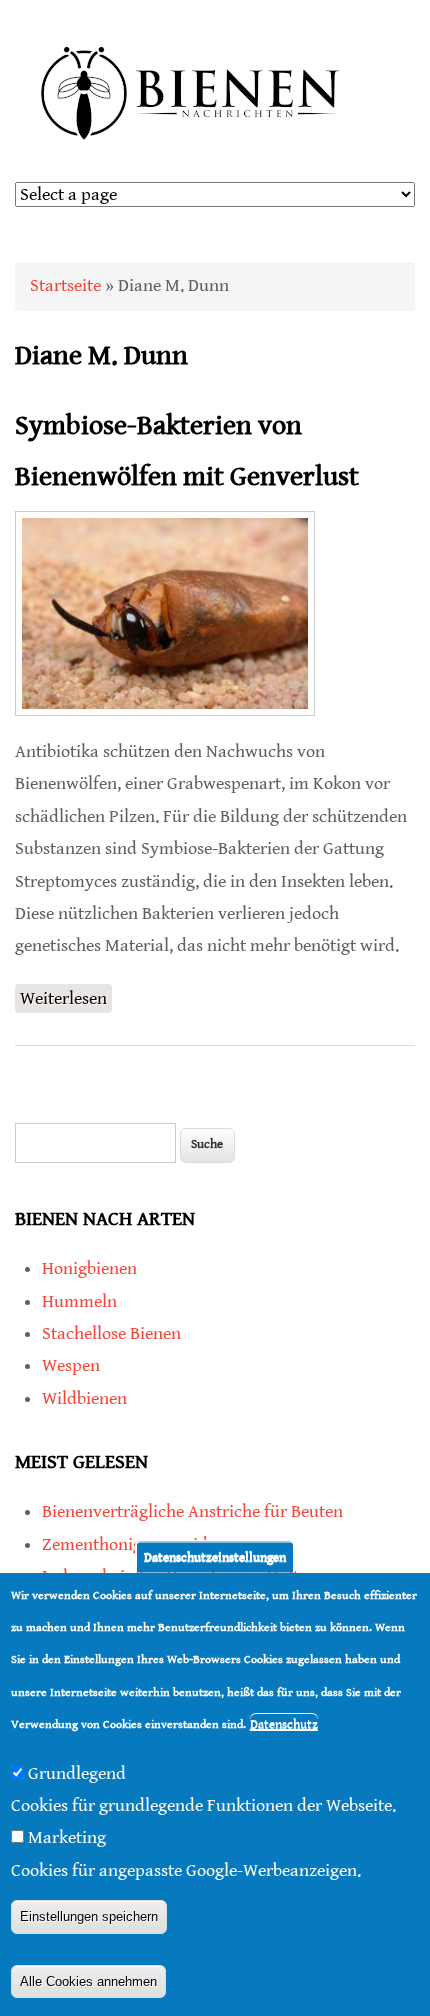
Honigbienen (89, 1268)
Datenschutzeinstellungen (215, 1556)
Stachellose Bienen (111, 1333)
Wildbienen (84, 1398)
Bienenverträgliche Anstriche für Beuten (192, 1511)
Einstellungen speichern (89, 1916)
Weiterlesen (66, 1000)
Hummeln (79, 1301)
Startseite (65, 285)
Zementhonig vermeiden (134, 1544)
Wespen (71, 1365)
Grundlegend (77, 1773)
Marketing (67, 1837)
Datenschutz (284, 1724)
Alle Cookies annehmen (88, 1981)
